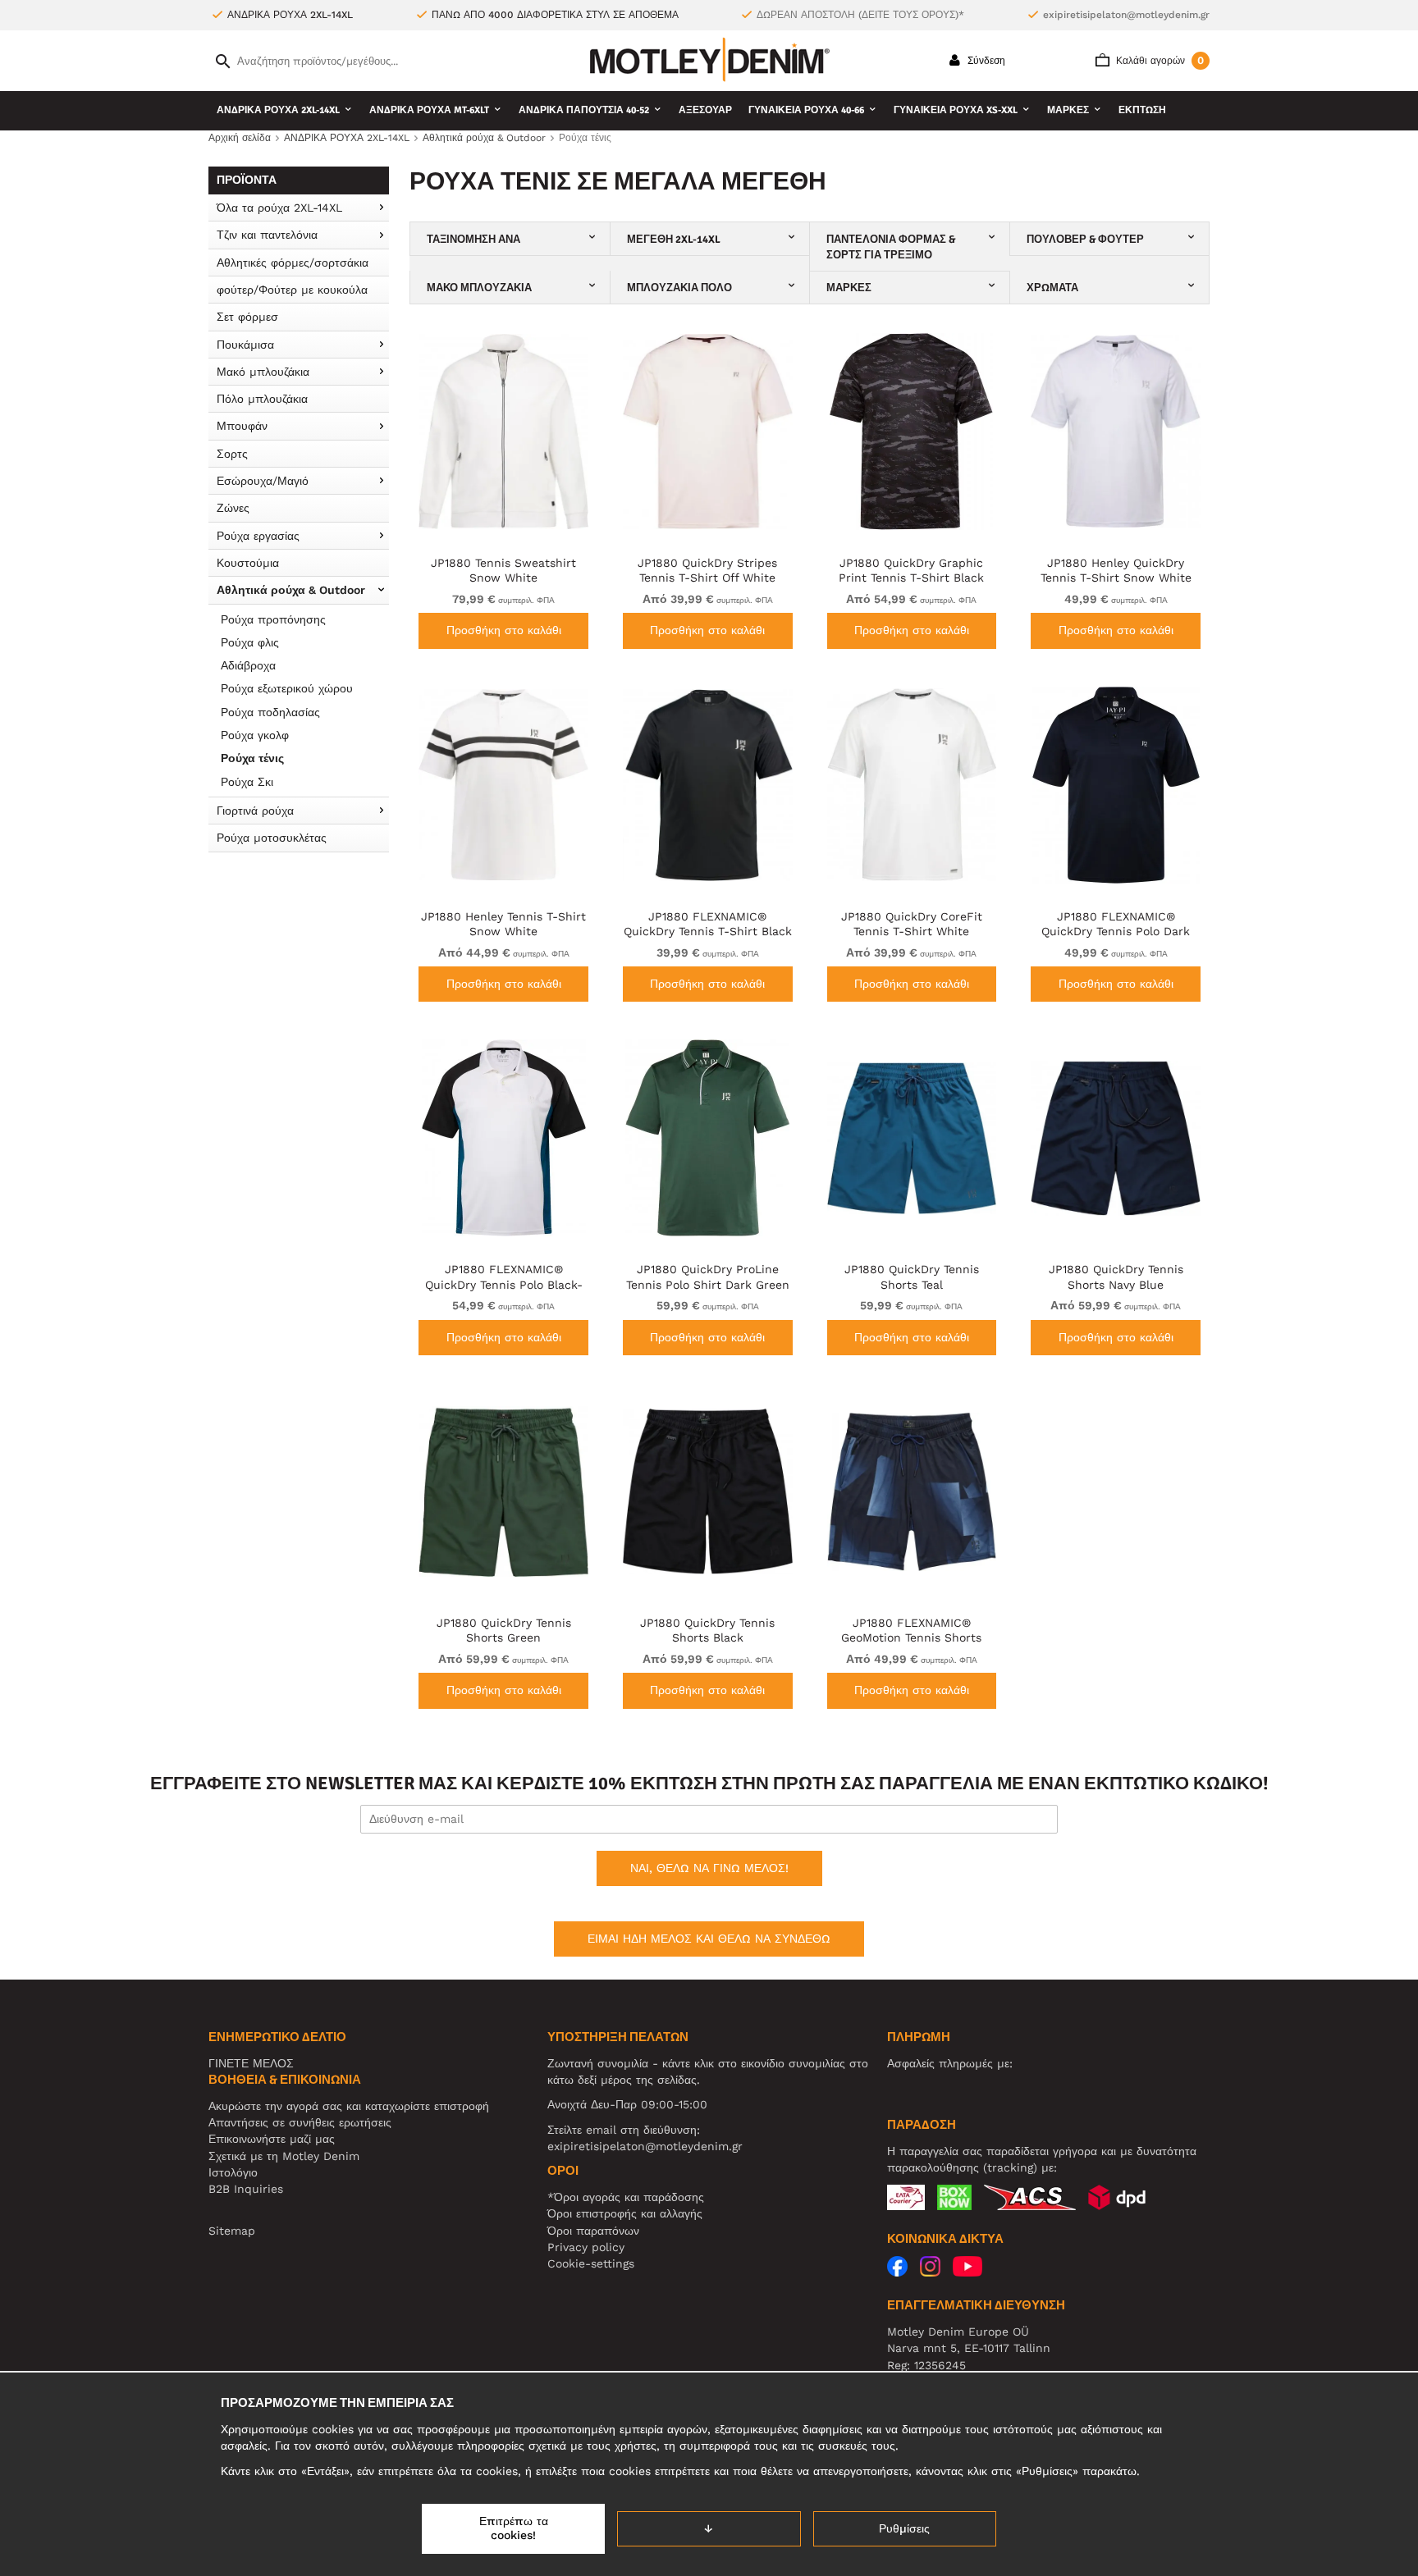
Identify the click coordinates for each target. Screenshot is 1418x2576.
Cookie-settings (591, 2263)
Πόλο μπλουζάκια (262, 399)
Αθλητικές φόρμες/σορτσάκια (293, 263)
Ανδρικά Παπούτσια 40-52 (584, 110)
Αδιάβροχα (248, 665)
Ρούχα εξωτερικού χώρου (287, 688)
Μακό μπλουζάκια (263, 372)
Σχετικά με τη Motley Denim (284, 2156)
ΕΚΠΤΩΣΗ (1142, 110)
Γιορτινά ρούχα (255, 811)
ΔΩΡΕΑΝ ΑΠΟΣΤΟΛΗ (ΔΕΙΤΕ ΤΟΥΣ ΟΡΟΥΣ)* (860, 15)
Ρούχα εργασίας (258, 536)
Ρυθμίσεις (904, 2528)
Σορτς (232, 454)
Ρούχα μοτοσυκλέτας (272, 838)
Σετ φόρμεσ (247, 317)
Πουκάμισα (245, 345)
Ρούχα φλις (250, 642)
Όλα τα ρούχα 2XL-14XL (279, 208)
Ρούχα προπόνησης (273, 619)
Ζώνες (233, 508)
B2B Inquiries (246, 2189)
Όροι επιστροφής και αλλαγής (625, 2213)
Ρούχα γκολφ (255, 735)
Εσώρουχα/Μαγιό (263, 481)
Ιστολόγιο (233, 2172)
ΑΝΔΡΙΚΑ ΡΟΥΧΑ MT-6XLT (429, 110)
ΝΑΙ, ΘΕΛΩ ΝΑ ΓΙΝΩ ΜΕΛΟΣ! (709, 1868)
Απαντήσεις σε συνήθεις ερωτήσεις (300, 2122)
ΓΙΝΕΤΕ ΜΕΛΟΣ (251, 2063)
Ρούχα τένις (252, 758)
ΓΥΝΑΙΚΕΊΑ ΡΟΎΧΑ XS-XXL (956, 110)
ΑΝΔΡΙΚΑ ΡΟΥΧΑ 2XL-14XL (278, 110)
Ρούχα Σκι (247, 782)
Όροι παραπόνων (593, 2231)
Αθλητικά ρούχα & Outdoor (291, 590)
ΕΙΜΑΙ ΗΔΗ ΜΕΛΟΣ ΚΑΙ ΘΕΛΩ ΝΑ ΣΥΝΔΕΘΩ (709, 1939)
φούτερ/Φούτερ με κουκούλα (292, 290)
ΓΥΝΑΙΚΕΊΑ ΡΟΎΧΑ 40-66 (806, 110)
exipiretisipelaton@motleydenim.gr (1126, 15)
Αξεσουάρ (705, 110)
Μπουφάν (242, 426)
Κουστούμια (248, 563)
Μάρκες (1068, 110)
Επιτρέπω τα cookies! (514, 2528)
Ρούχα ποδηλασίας (270, 712)
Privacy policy (586, 2247)
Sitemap (232, 2231)
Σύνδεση (985, 61)
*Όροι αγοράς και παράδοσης (626, 2197)
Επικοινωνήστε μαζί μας (272, 2139)
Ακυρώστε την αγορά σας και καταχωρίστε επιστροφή (349, 2106)
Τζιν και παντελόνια (267, 235)
